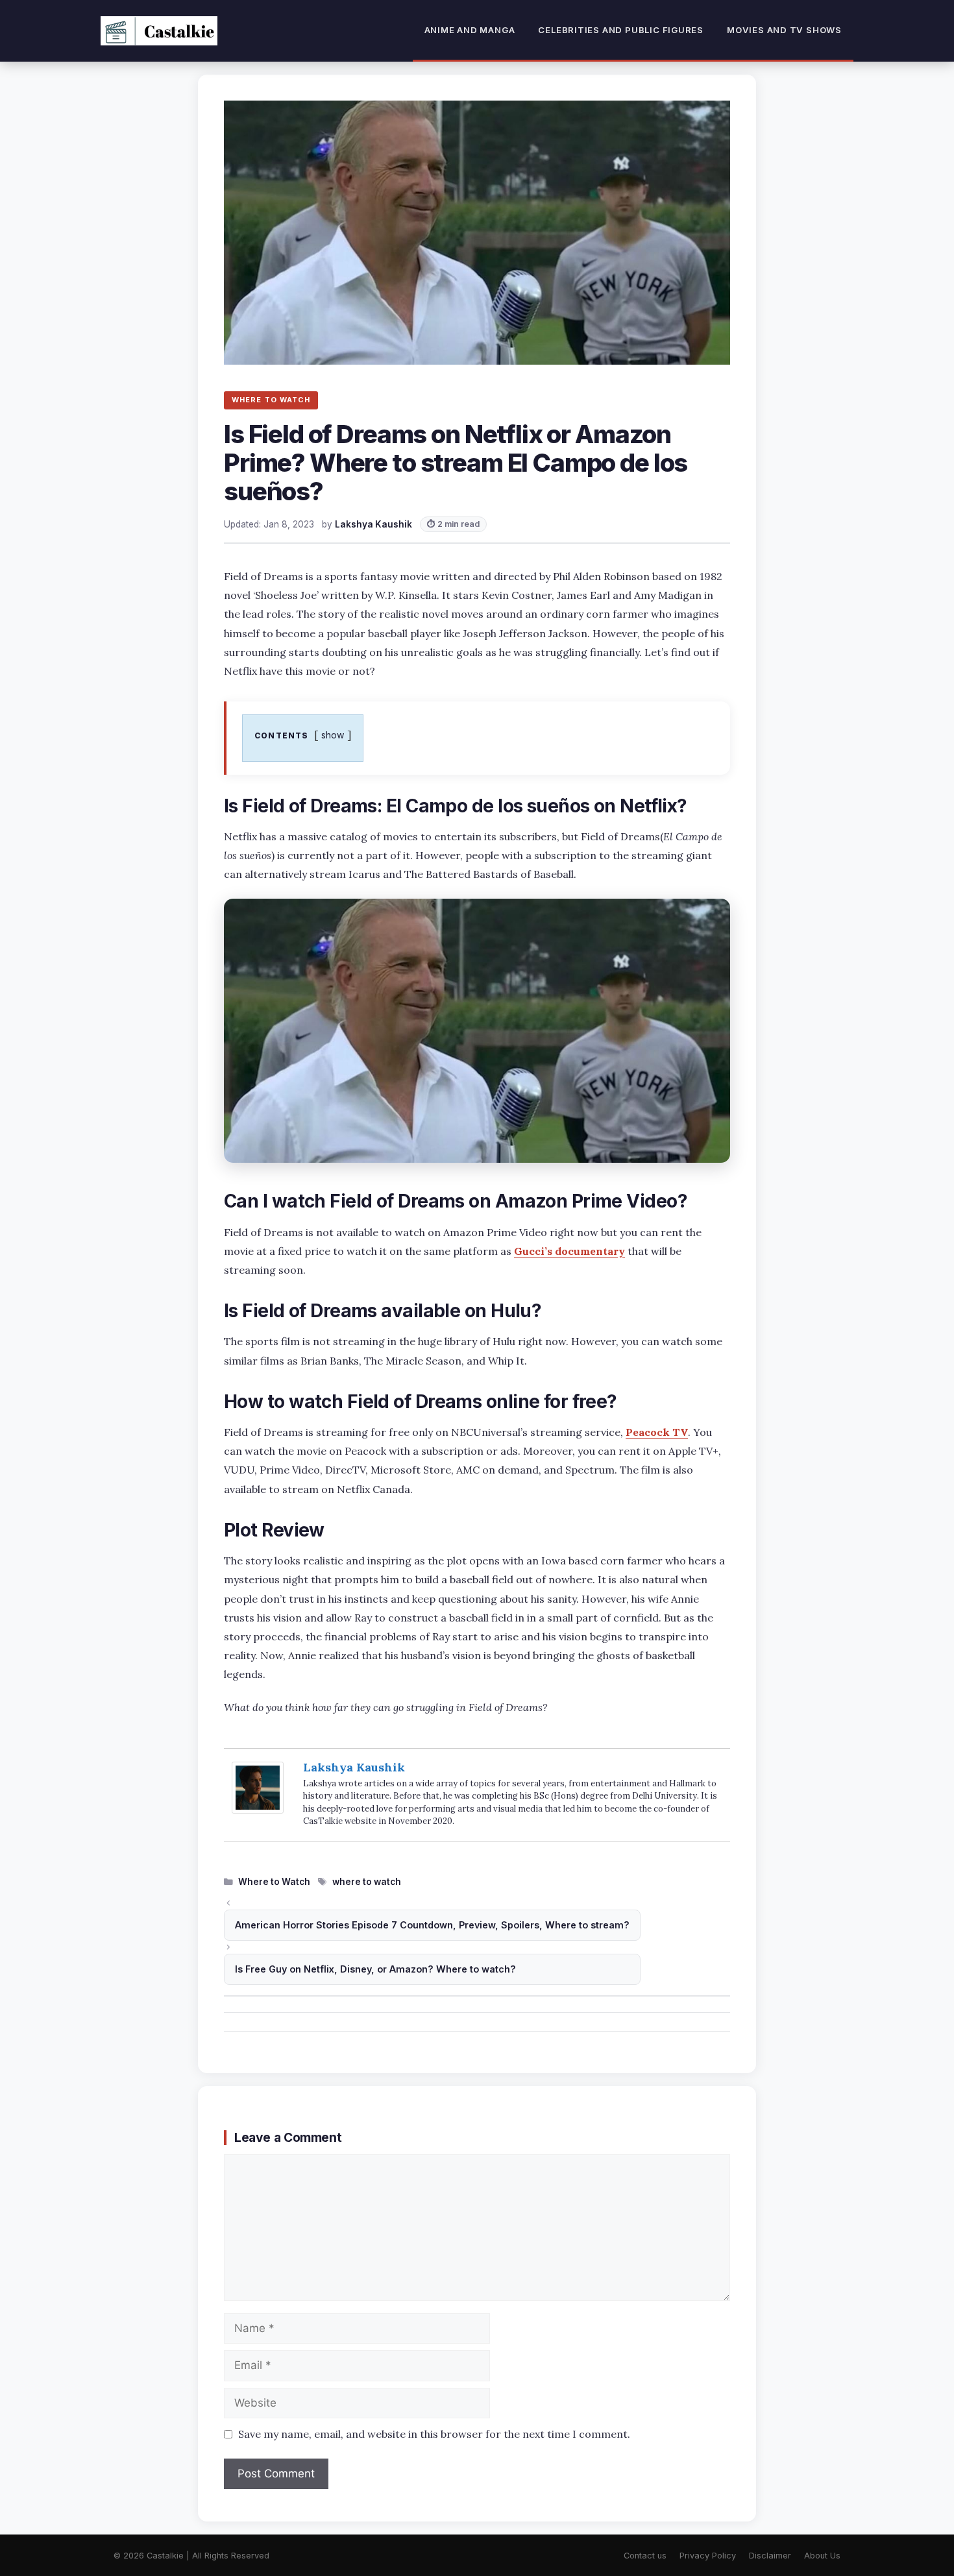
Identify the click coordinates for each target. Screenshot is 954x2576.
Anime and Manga (470, 30)
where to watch (367, 1882)
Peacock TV (657, 1432)
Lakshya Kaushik (354, 1767)
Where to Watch (274, 1882)
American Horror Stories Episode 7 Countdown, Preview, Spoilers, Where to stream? (432, 1925)
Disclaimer (770, 2556)
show (333, 735)
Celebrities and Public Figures (621, 30)
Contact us (645, 2556)
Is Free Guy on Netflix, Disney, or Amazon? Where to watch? (375, 1969)
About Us (822, 2556)
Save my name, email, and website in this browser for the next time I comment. (434, 2434)
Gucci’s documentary (569, 1251)
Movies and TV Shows (784, 30)
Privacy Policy (708, 2556)
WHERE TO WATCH (271, 400)
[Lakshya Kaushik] (258, 1809)
